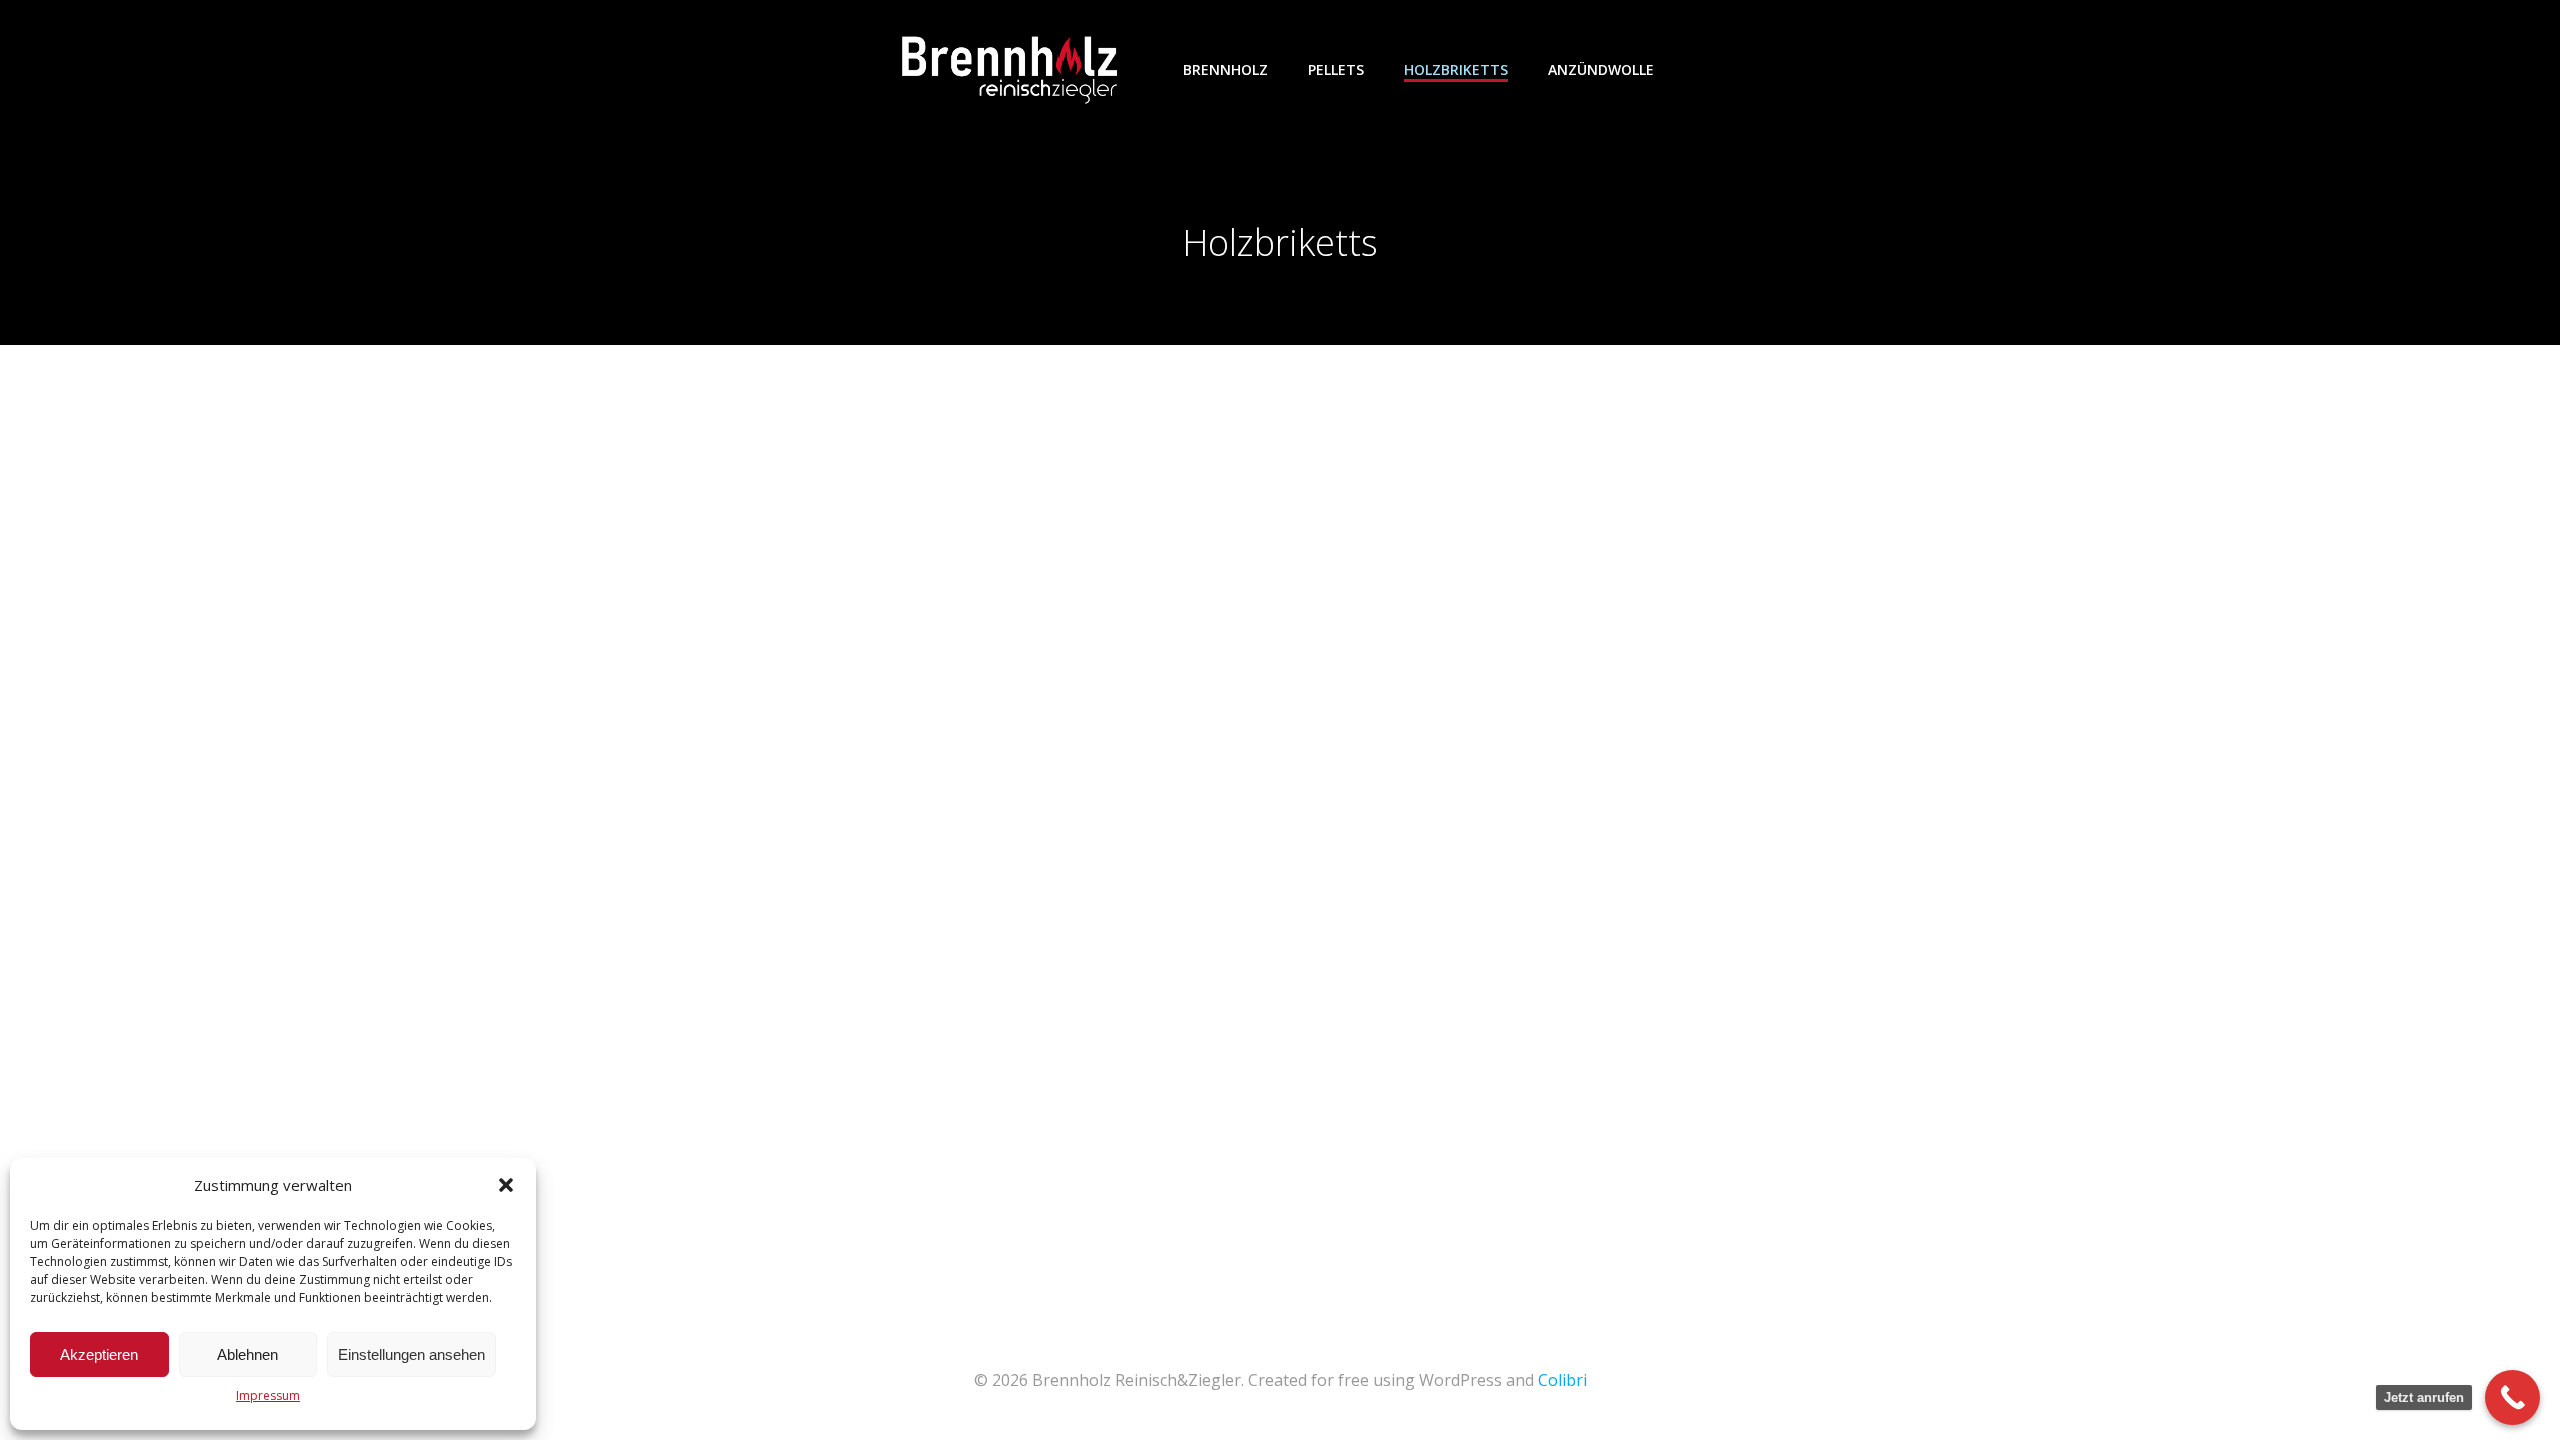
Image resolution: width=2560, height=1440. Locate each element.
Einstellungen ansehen (411, 1354)
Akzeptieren (99, 1354)
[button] (506, 1185)
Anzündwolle (1601, 69)
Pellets (1336, 69)
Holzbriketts (1456, 69)
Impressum (268, 1395)
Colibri (1562, 1380)
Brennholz (1225, 69)
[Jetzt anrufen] (2512, 1397)
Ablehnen (247, 1354)
